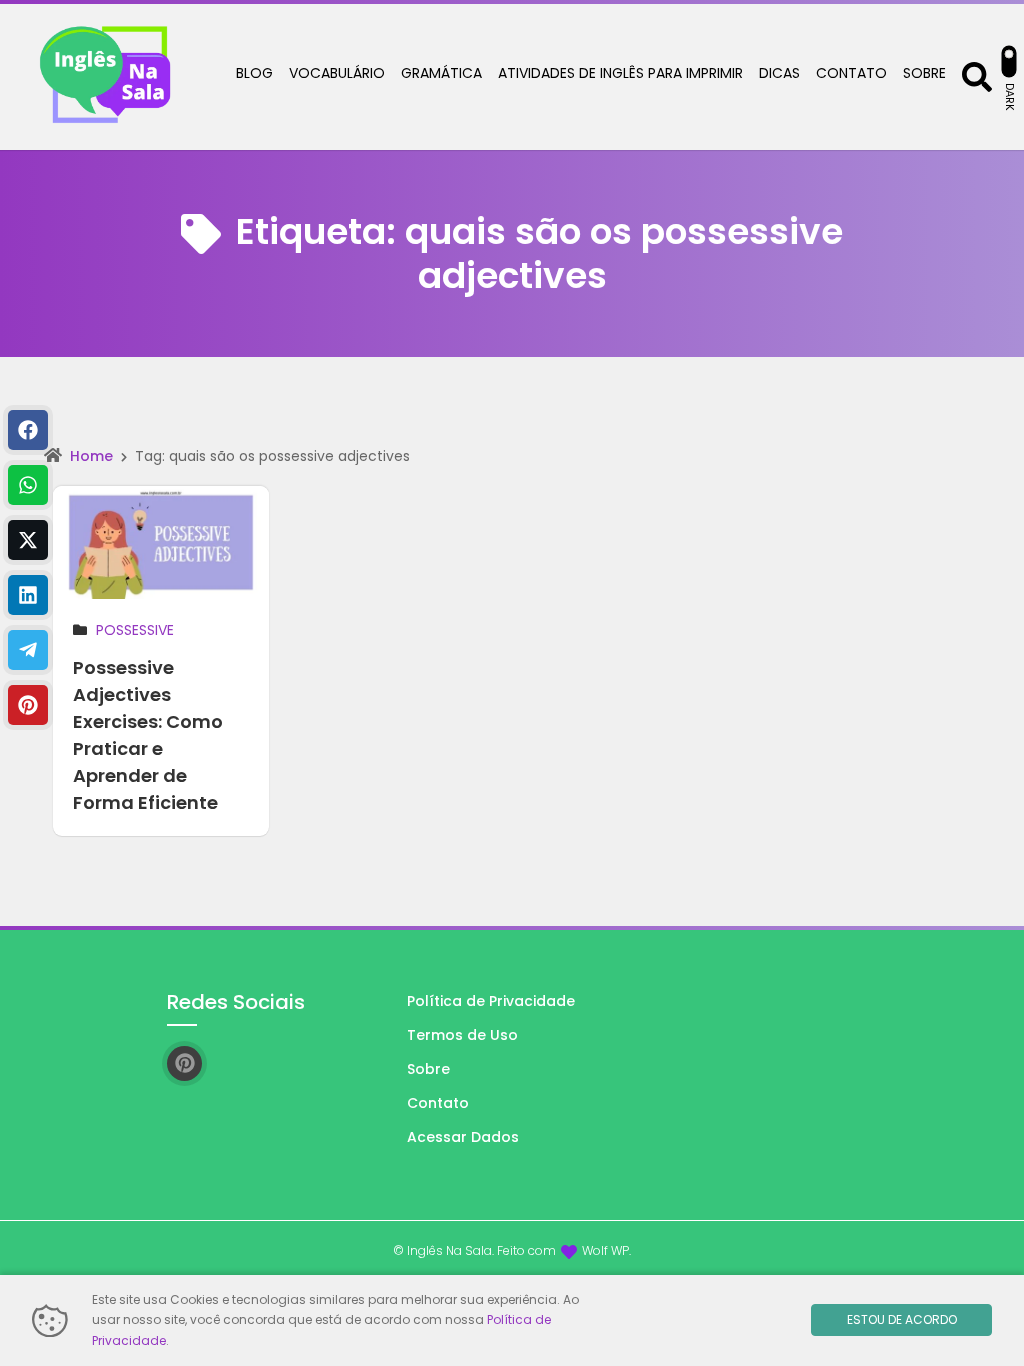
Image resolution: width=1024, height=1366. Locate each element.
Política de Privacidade (491, 1001)
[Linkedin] (28, 595)
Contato (438, 1103)
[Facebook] (28, 430)
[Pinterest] (28, 705)
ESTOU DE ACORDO (902, 1319)
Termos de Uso (462, 1035)
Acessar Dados (463, 1137)
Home (91, 456)
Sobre (428, 1069)
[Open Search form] (977, 75)
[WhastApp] (28, 485)
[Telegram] (28, 650)
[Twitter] (28, 540)
